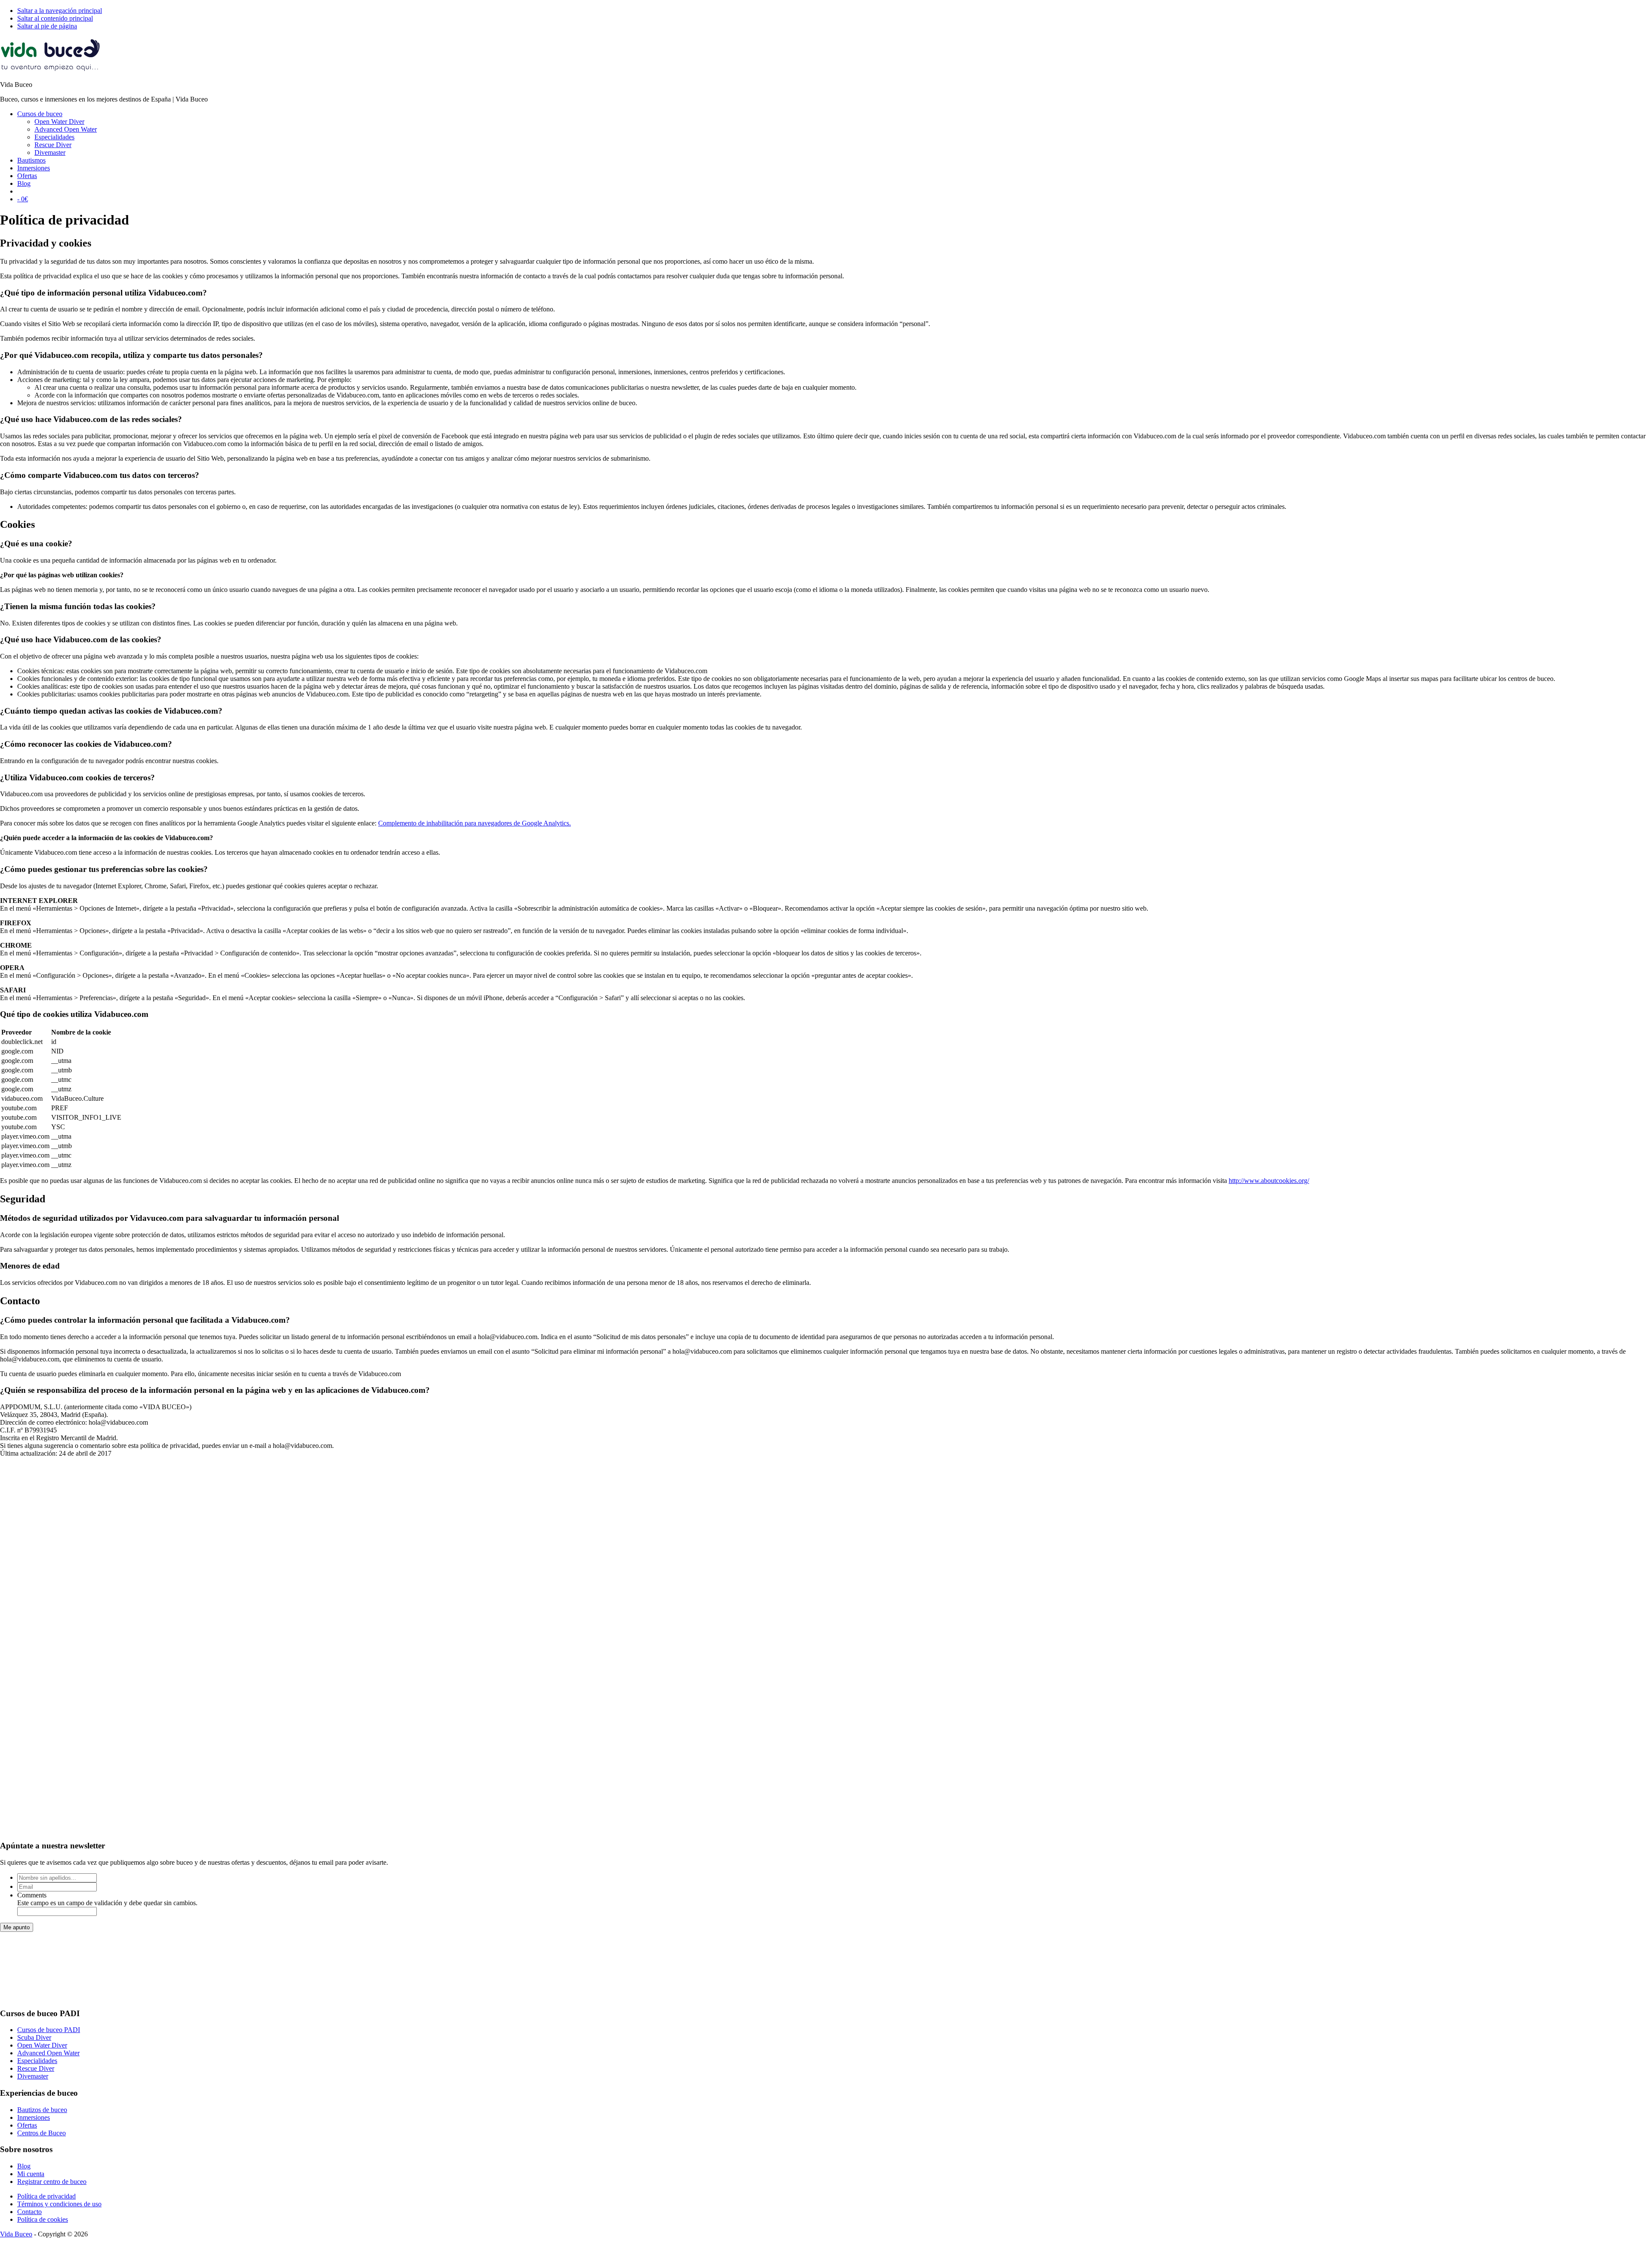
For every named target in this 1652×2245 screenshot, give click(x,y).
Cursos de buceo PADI (49, 2030)
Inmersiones (34, 2117)
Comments (32, 1895)
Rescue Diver (36, 2068)
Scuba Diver (34, 2037)
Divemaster (33, 2076)
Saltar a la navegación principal (60, 11)
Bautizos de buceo (42, 2110)
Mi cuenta (31, 2174)
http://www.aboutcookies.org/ (1269, 1181)
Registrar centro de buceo (52, 2182)
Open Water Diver (42, 2045)
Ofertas (27, 2125)
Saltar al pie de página (47, 26)
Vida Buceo (16, 2234)
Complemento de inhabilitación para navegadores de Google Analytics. (475, 823)
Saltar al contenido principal (55, 18)
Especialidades (37, 2061)
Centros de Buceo (42, 2133)
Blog (24, 2166)
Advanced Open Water (48, 2053)
